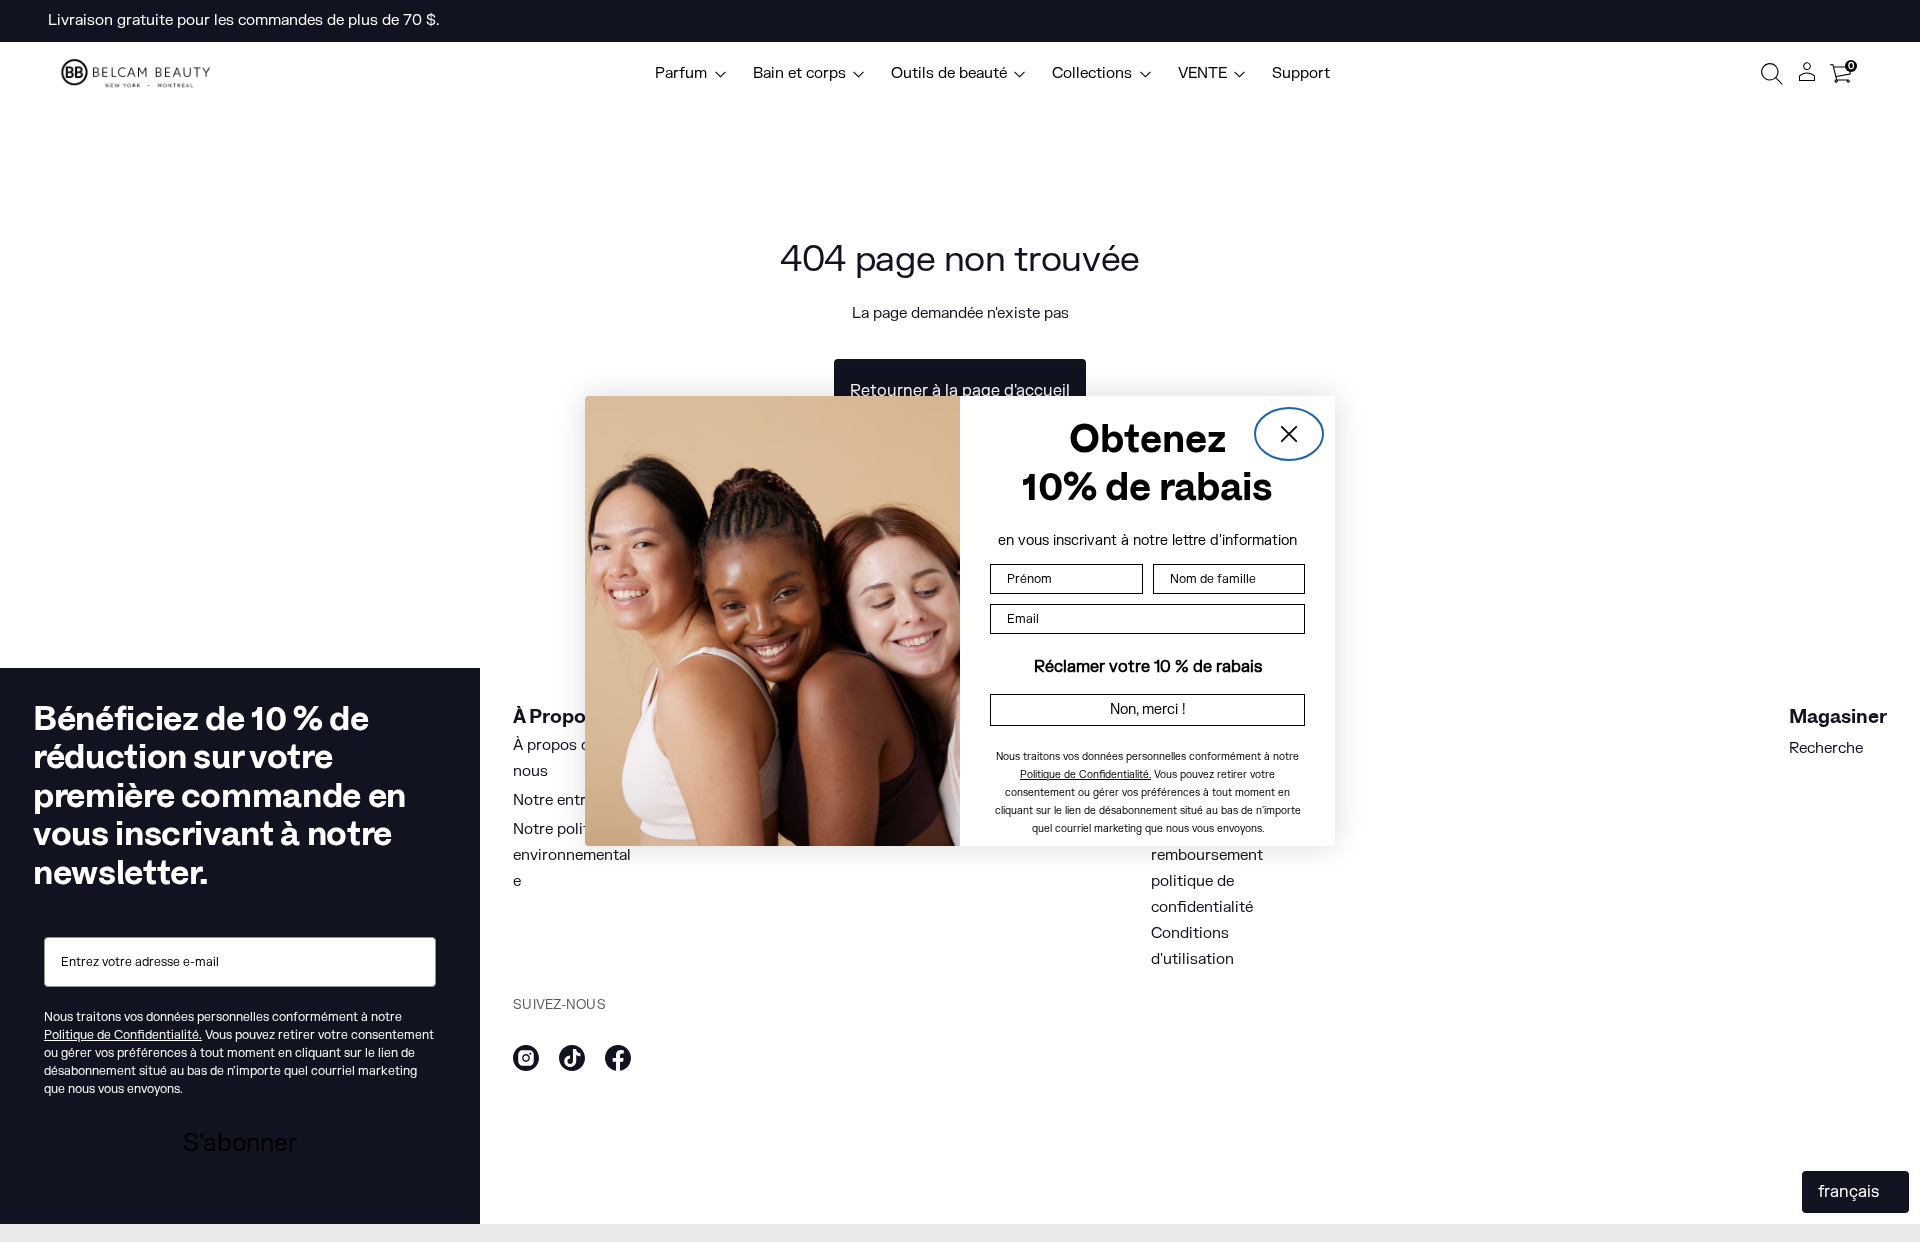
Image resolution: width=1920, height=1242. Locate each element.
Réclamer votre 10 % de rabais (1148, 667)
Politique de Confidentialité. (1085, 774)
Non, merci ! (1148, 709)
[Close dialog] (1289, 434)
